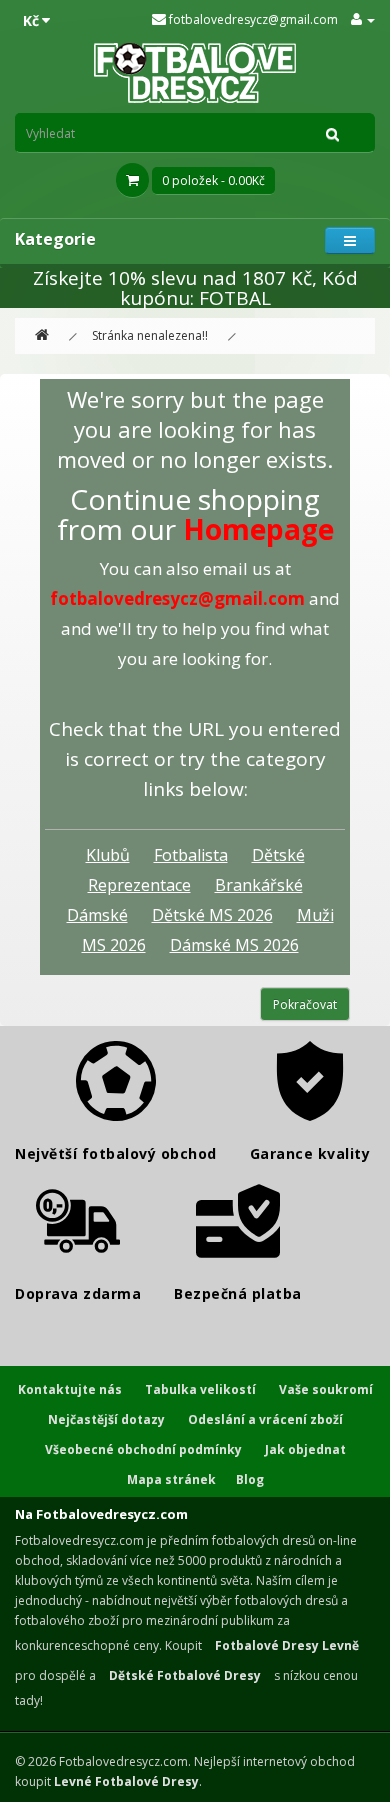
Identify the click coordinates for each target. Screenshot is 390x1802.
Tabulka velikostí (200, 1389)
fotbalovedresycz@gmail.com (252, 19)
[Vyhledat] (333, 133)
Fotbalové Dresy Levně (287, 1645)
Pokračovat (305, 1004)
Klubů (108, 855)
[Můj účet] (363, 19)
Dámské (97, 915)
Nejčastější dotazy (106, 1419)
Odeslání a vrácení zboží (265, 1419)
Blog (250, 1479)
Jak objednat (305, 1449)
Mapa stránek (171, 1479)
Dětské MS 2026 (212, 915)
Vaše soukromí (326, 1389)
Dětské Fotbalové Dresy (185, 1675)
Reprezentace (139, 885)
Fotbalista (191, 855)
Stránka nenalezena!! (150, 335)
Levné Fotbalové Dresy (126, 1781)
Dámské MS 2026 (234, 945)
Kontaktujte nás (70, 1389)
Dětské (278, 855)
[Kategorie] (350, 240)
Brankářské (259, 885)
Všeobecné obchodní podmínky (143, 1449)
